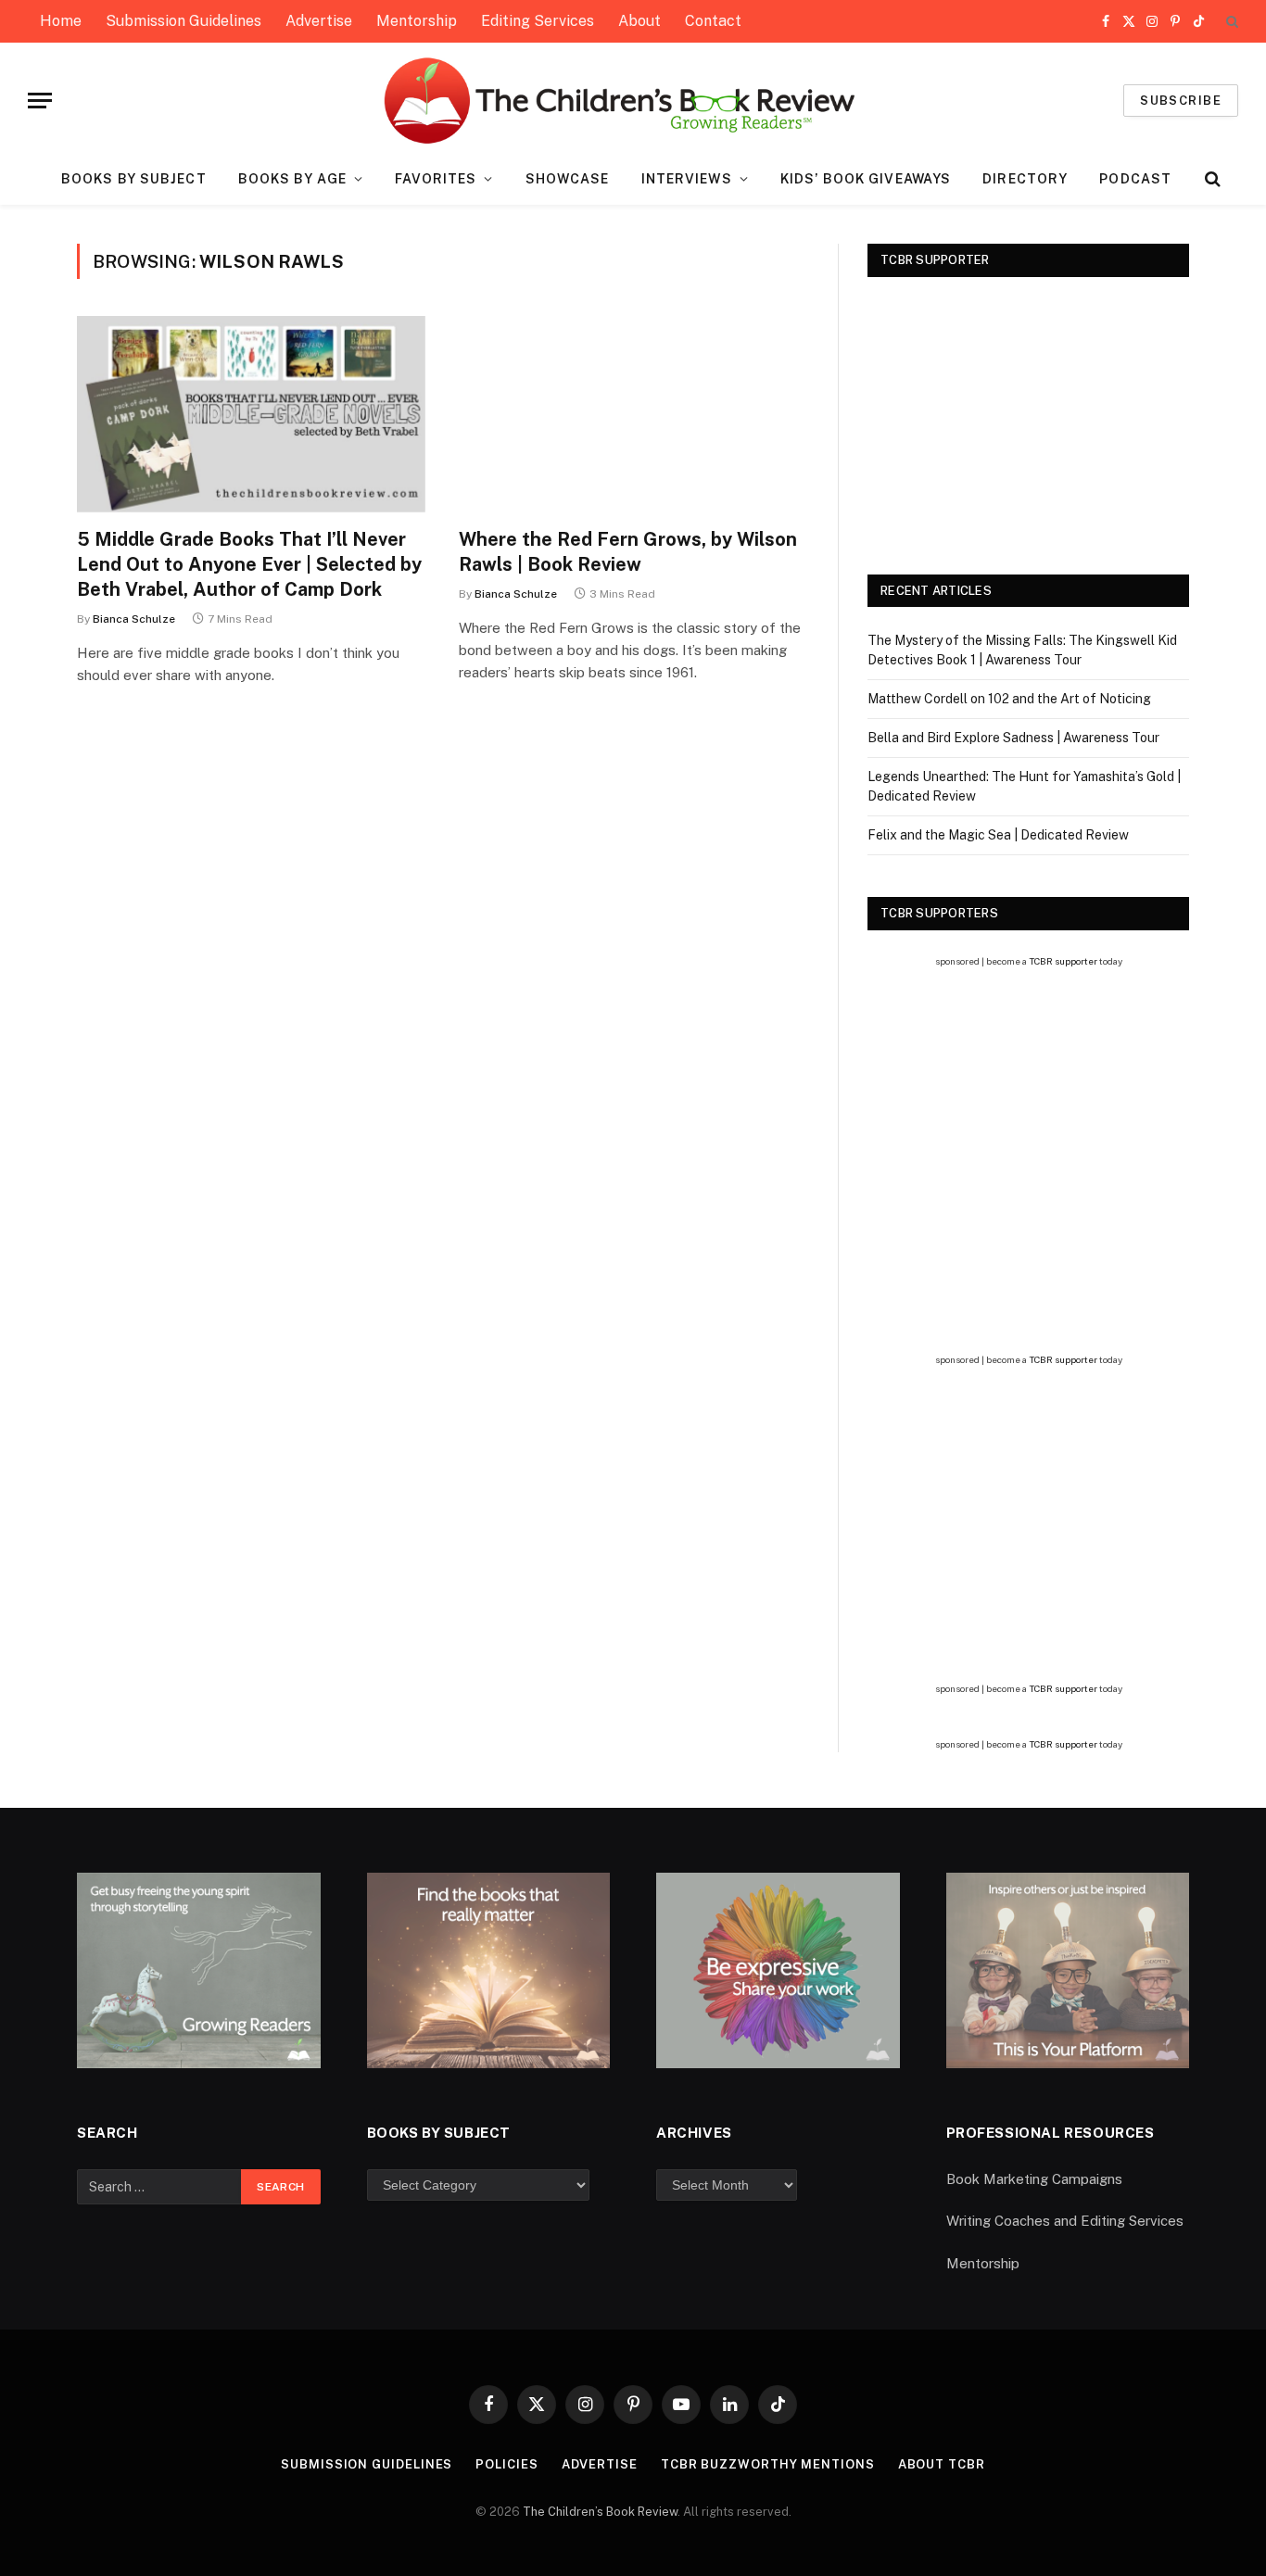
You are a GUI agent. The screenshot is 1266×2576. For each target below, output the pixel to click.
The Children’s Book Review (600, 2512)
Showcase (568, 179)
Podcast (1135, 179)
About (639, 21)
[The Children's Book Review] (633, 101)
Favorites (436, 179)
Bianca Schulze (134, 619)
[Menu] (40, 101)
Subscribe (1181, 101)
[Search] (1230, 22)
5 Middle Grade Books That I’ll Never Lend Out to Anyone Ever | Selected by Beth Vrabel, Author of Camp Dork (249, 564)
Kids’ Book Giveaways (866, 179)
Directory (1025, 179)
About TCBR (942, 2464)
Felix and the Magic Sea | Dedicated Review (998, 835)
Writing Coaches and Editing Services (1065, 2221)
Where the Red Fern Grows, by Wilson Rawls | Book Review (628, 552)
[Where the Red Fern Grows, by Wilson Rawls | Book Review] (633, 414)
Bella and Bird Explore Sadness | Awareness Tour (1013, 738)
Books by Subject (134, 179)
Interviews (687, 179)
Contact (713, 21)
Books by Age (292, 179)
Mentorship (417, 21)
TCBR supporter (1063, 961)
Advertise (319, 21)
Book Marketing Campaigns (1034, 2179)
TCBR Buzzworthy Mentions (768, 2464)
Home (61, 21)
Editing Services (538, 21)
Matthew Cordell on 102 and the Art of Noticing (1009, 699)
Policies (506, 2464)
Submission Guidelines (184, 21)
